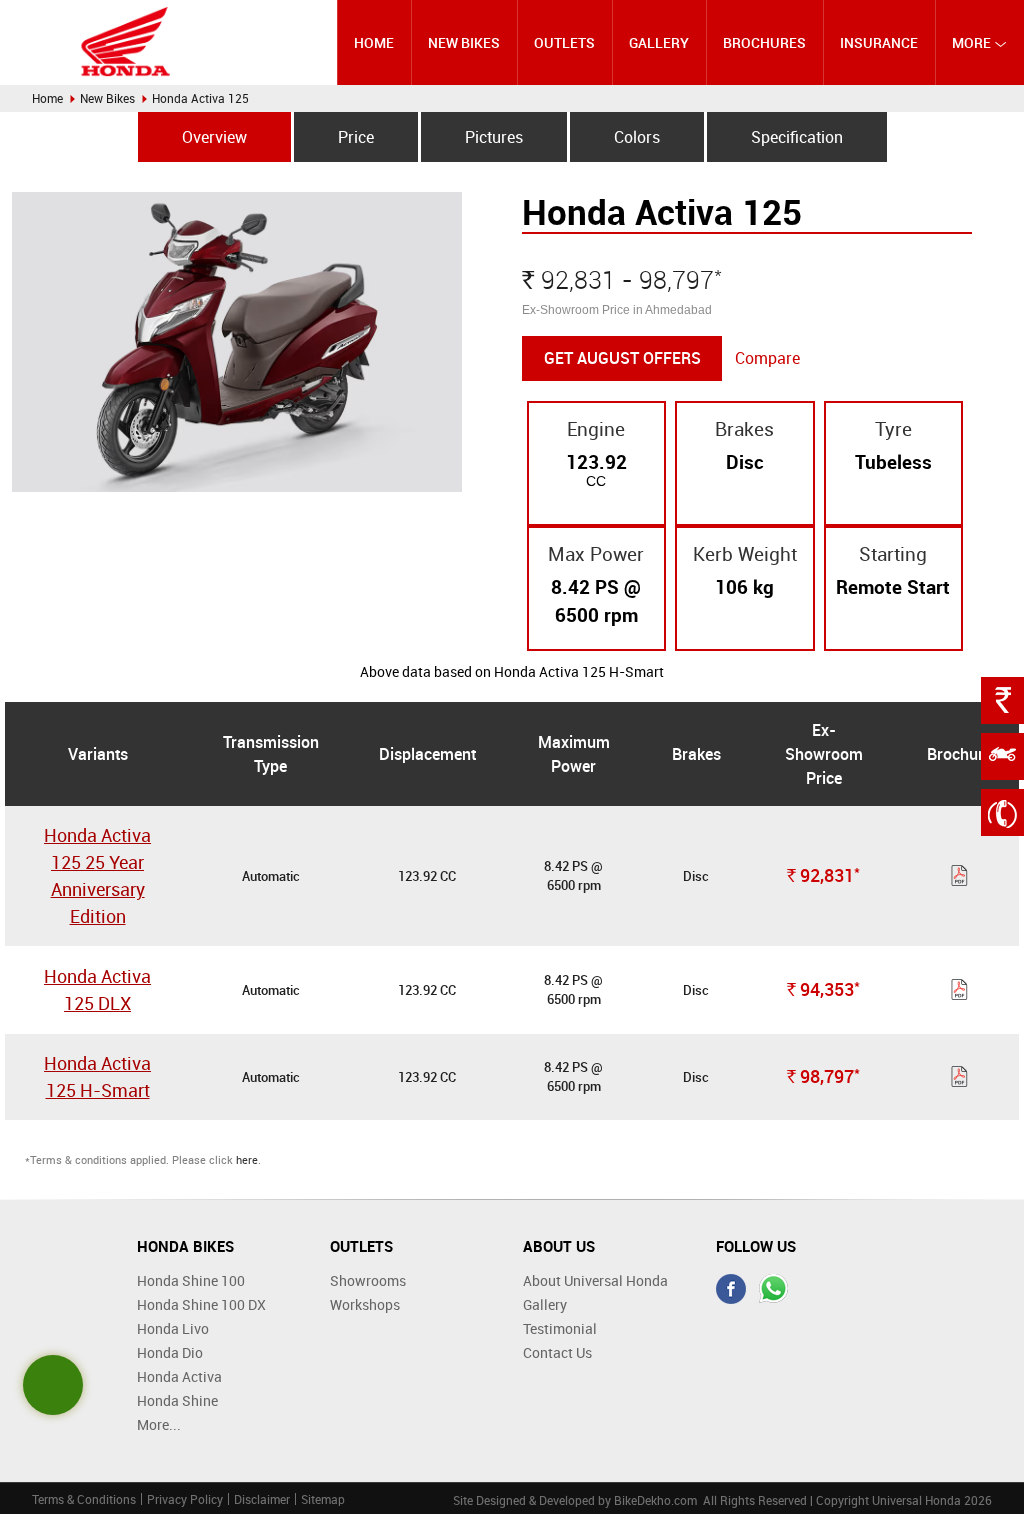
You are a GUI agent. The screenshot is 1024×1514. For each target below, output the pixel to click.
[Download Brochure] (959, 878)
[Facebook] (731, 1289)
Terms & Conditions (84, 1499)
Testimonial (560, 1328)
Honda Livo (173, 1328)
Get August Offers (622, 358)
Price (356, 137)
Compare (767, 358)
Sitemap (323, 1499)
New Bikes (464, 42)
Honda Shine (177, 1400)
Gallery (659, 42)
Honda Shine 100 (191, 1280)
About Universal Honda (595, 1280)
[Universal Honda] (126, 41)
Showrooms (368, 1280)
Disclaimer (262, 1499)
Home (374, 42)
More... (159, 1424)
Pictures (494, 137)
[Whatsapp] (774, 1289)
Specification (797, 137)
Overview (214, 137)
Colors (637, 137)
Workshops (365, 1304)
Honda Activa (179, 1376)
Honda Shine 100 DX (201, 1304)
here (247, 1159)
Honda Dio (170, 1352)
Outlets (564, 42)
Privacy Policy (185, 1499)
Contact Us (557, 1352)
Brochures (764, 42)
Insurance (879, 42)
